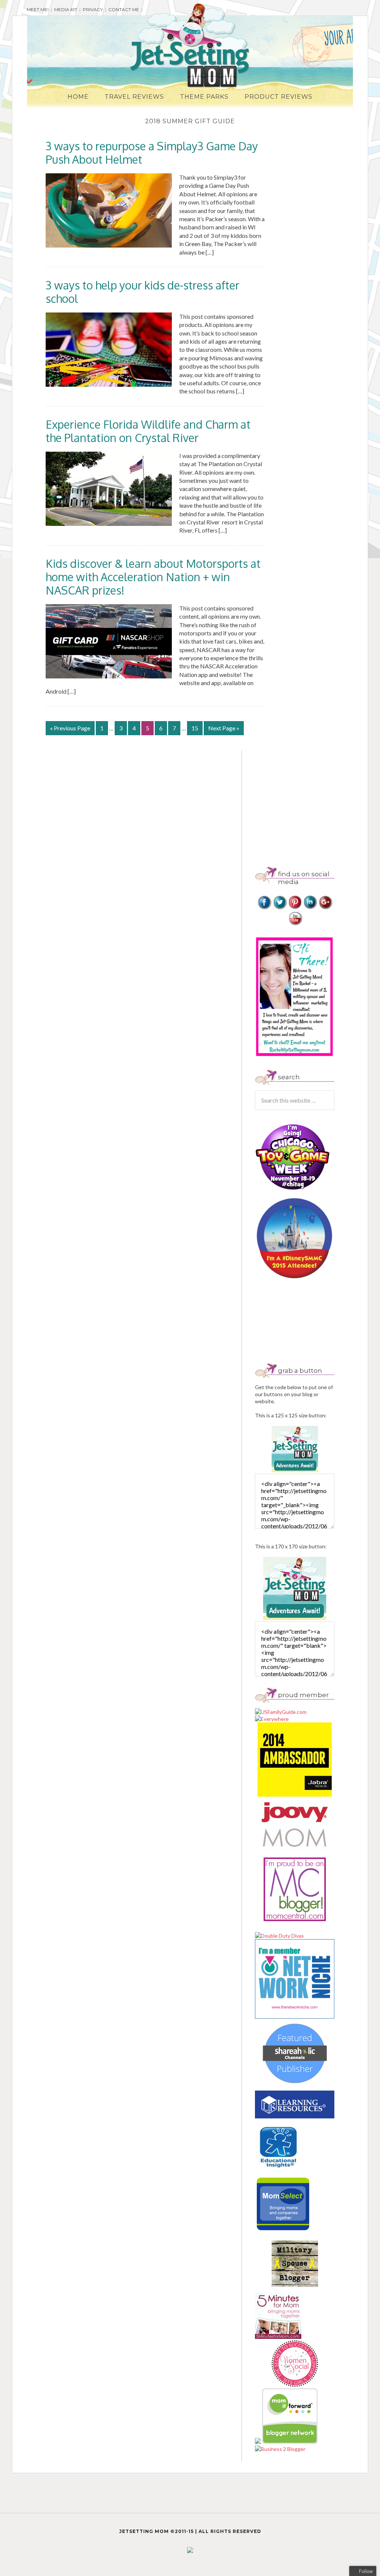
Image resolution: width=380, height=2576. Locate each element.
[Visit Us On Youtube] (295, 924)
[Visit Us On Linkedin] (310, 908)
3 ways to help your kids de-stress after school (142, 292)
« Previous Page (70, 728)
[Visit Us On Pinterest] (295, 908)
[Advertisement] (317, 802)
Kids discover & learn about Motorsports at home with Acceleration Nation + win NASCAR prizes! (153, 577)
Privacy (93, 9)
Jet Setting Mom (190, 46)
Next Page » (224, 728)
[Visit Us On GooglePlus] (325, 908)
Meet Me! (38, 9)
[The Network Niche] (295, 2017)
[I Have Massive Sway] (258, 2442)
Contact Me (124, 9)
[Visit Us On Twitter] (280, 908)
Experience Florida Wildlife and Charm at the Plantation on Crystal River (148, 431)
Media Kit (66, 9)
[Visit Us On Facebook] (264, 908)
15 (195, 728)
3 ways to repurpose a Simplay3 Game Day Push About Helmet (152, 153)
